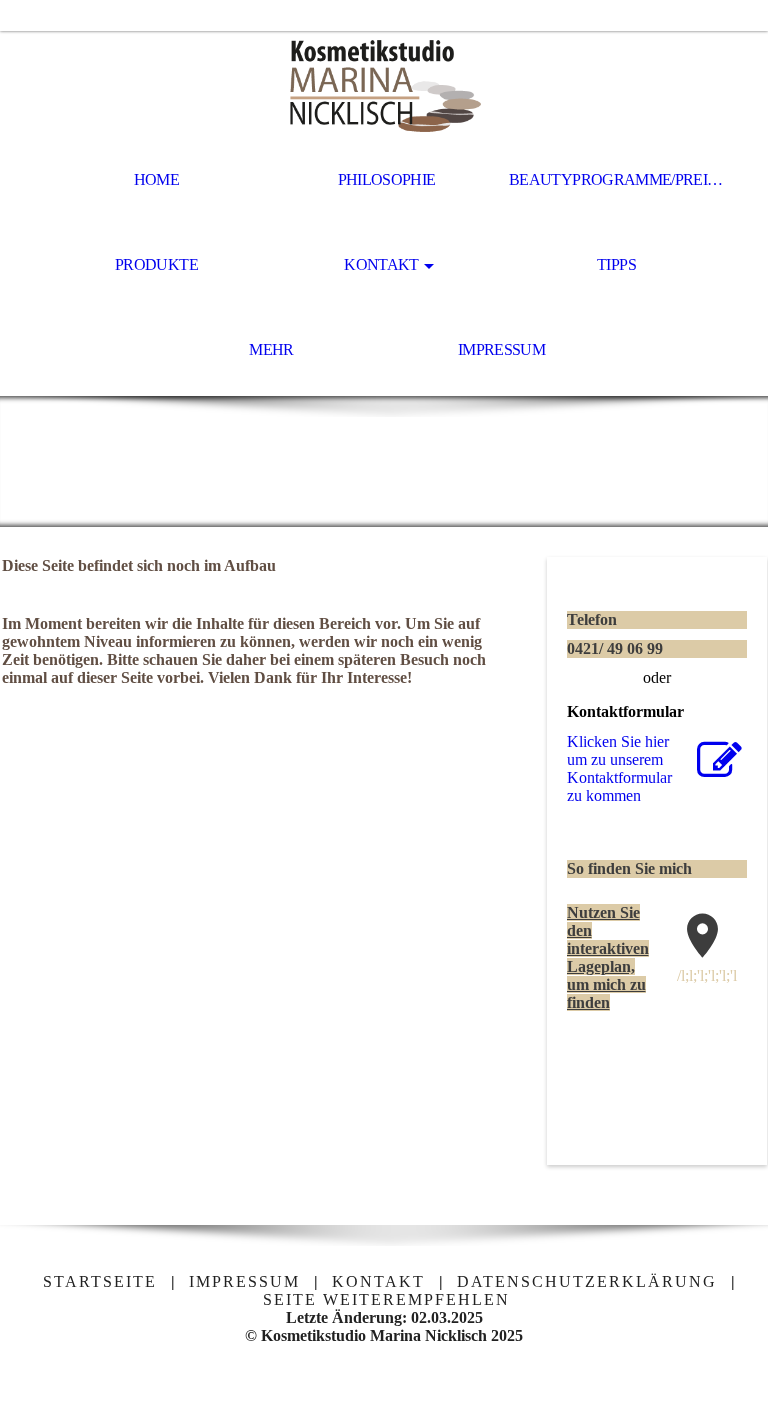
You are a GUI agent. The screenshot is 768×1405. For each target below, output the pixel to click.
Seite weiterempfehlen (386, 1299)
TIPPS (616, 264)
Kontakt (381, 264)
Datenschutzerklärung (587, 1281)
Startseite (100, 1281)
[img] (384, 86)
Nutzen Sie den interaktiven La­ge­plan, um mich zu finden (608, 957)
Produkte (156, 264)
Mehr (271, 349)
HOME (156, 179)
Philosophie (387, 179)
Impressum (501, 349)
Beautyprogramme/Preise (617, 179)
